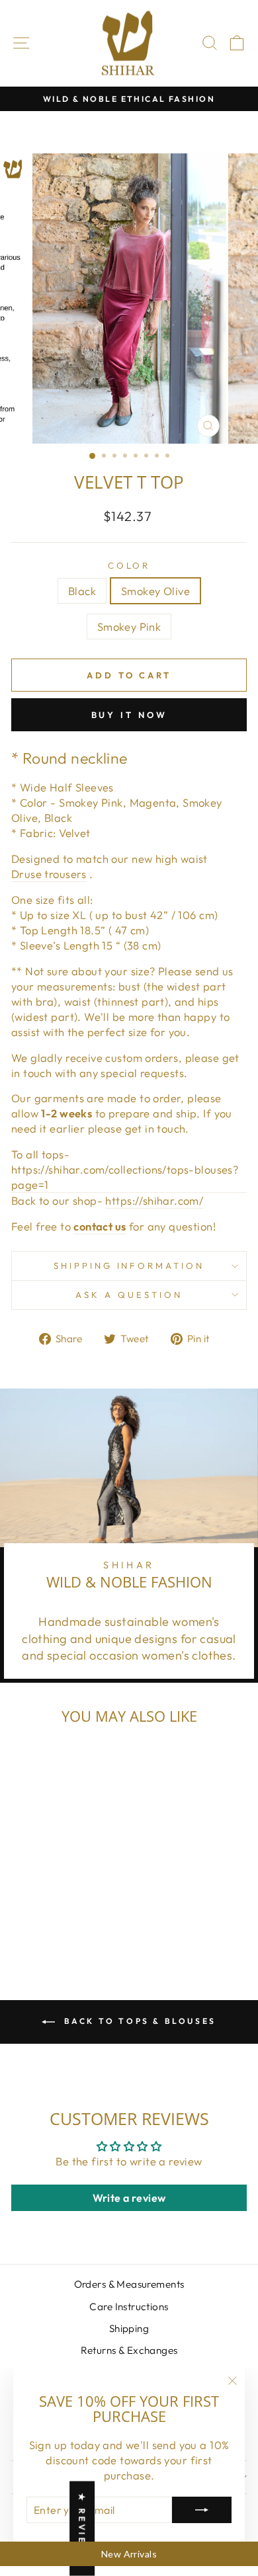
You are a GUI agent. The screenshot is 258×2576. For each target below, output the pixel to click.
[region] (129, 2554)
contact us (100, 1226)
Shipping (129, 2328)
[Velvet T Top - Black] (41, 1922)
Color (129, 565)
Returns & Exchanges (129, 2350)
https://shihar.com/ (154, 1200)
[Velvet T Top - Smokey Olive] (56, 1922)
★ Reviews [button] (82, 2529)
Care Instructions (129, 2307)
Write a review (129, 2198)
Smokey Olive (155, 591)
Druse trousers (49, 874)
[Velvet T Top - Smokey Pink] (71, 1922)
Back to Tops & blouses (138, 2021)
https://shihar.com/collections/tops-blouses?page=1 (125, 1177)
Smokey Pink (129, 626)
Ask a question (129, 1295)
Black (82, 591)
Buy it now (129, 715)
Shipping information (129, 1266)
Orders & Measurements (129, 2284)
